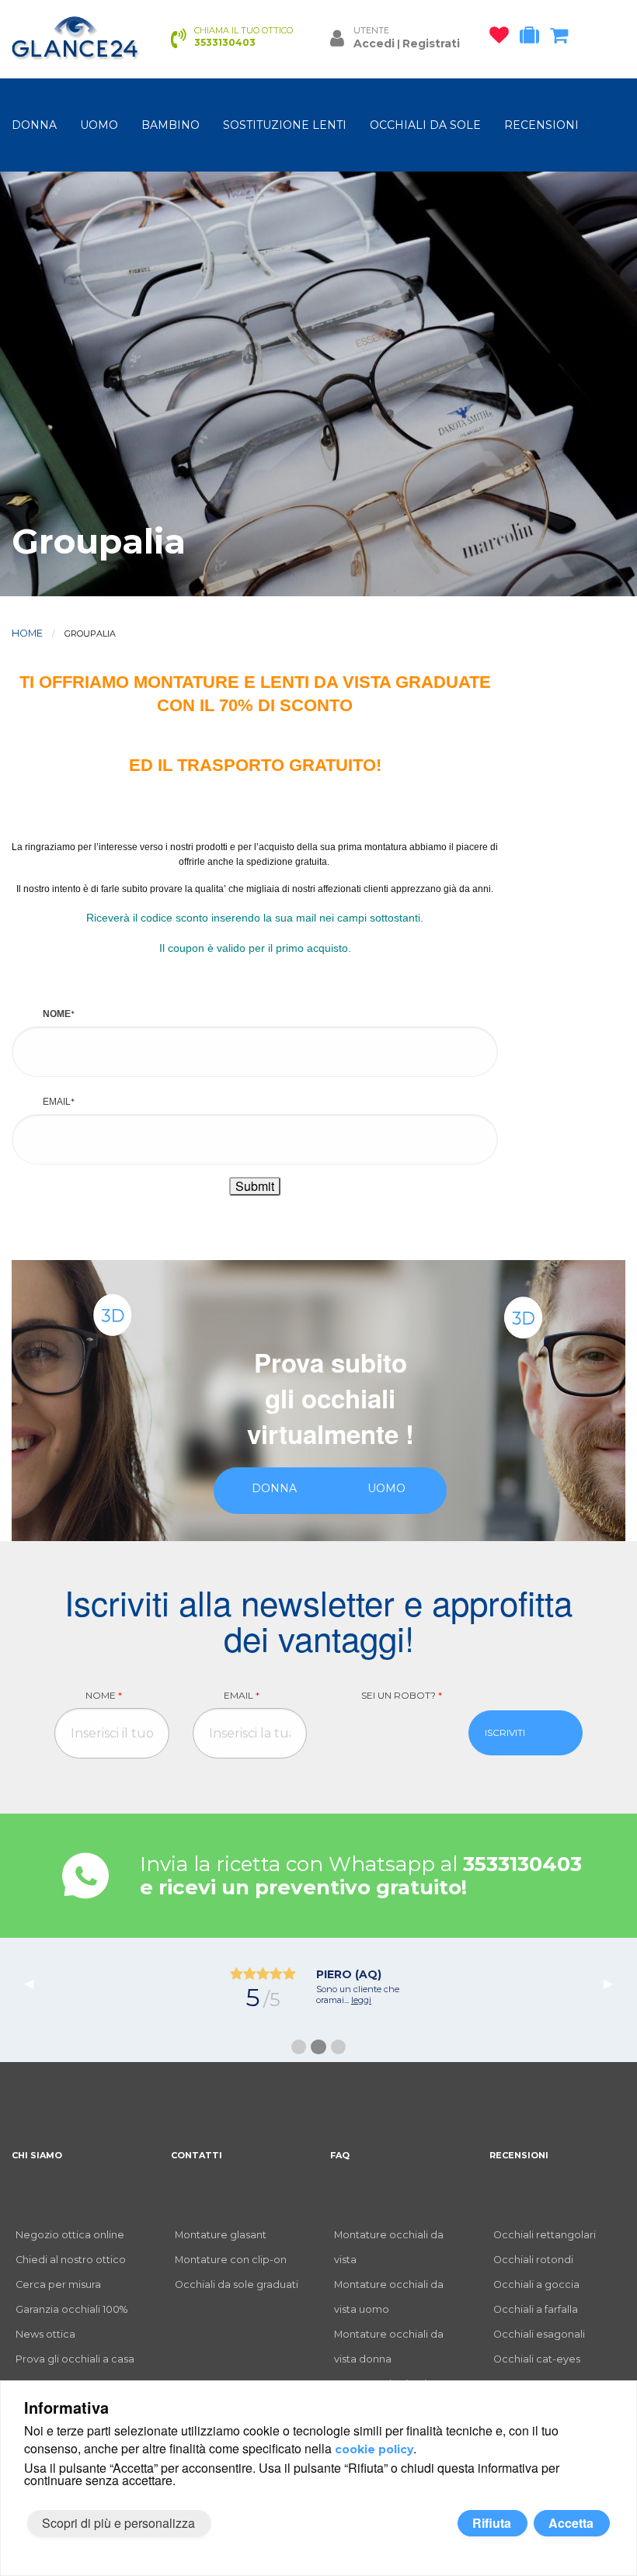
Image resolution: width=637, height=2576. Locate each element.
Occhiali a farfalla (536, 2309)
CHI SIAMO (37, 2155)
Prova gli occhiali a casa (75, 2359)
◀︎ (35, 1982)
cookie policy (374, 2449)
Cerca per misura (58, 2284)
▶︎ (614, 1982)
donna (34, 125)
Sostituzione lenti (285, 125)
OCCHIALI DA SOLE (425, 125)
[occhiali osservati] (503, 38)
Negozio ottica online (70, 2235)
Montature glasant (221, 2235)
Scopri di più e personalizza (118, 2523)
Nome (104, 1695)
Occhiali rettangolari (545, 2235)
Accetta (571, 2523)
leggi (360, 2011)
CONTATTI (197, 2155)
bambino (171, 125)
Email (242, 1695)
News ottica (45, 2334)
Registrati (431, 43)
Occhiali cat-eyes (537, 2359)
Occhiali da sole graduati (237, 2284)
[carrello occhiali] (563, 38)
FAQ (340, 2155)
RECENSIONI (541, 125)
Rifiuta (492, 2523)
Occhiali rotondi (533, 2260)
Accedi (374, 43)
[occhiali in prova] (533, 38)
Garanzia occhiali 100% (71, 2309)
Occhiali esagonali (539, 2334)
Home (27, 633)
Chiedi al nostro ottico (71, 2260)
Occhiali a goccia (536, 2284)
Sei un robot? (402, 1695)
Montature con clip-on (231, 2260)
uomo (99, 125)
